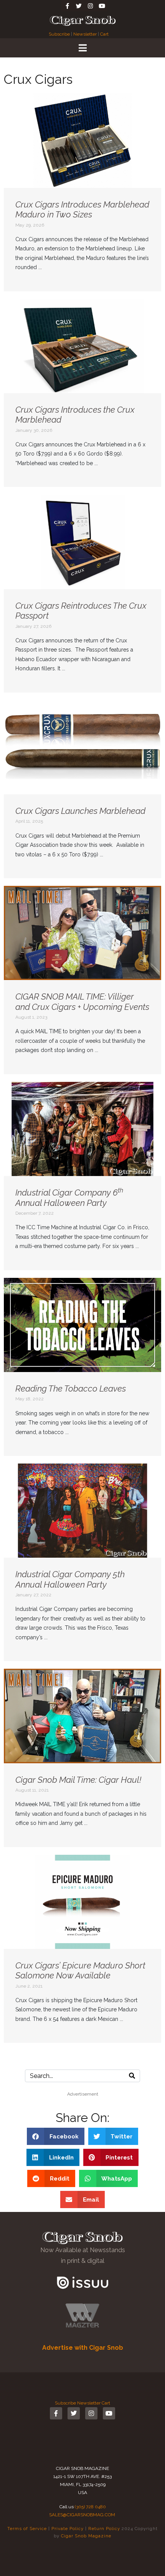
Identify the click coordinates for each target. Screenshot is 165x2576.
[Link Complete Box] (82, 192)
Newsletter (85, 34)
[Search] (132, 2076)
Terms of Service (27, 2529)
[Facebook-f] (67, 6)
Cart (104, 34)
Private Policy (68, 2529)
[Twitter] (79, 6)
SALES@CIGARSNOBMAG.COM (82, 2515)
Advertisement (83, 2094)
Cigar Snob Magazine (86, 2536)
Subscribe (60, 34)
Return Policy (104, 2529)
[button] (56, 2136)
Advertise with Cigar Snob (83, 2348)
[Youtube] (102, 6)
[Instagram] (90, 6)
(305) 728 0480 (90, 2507)
